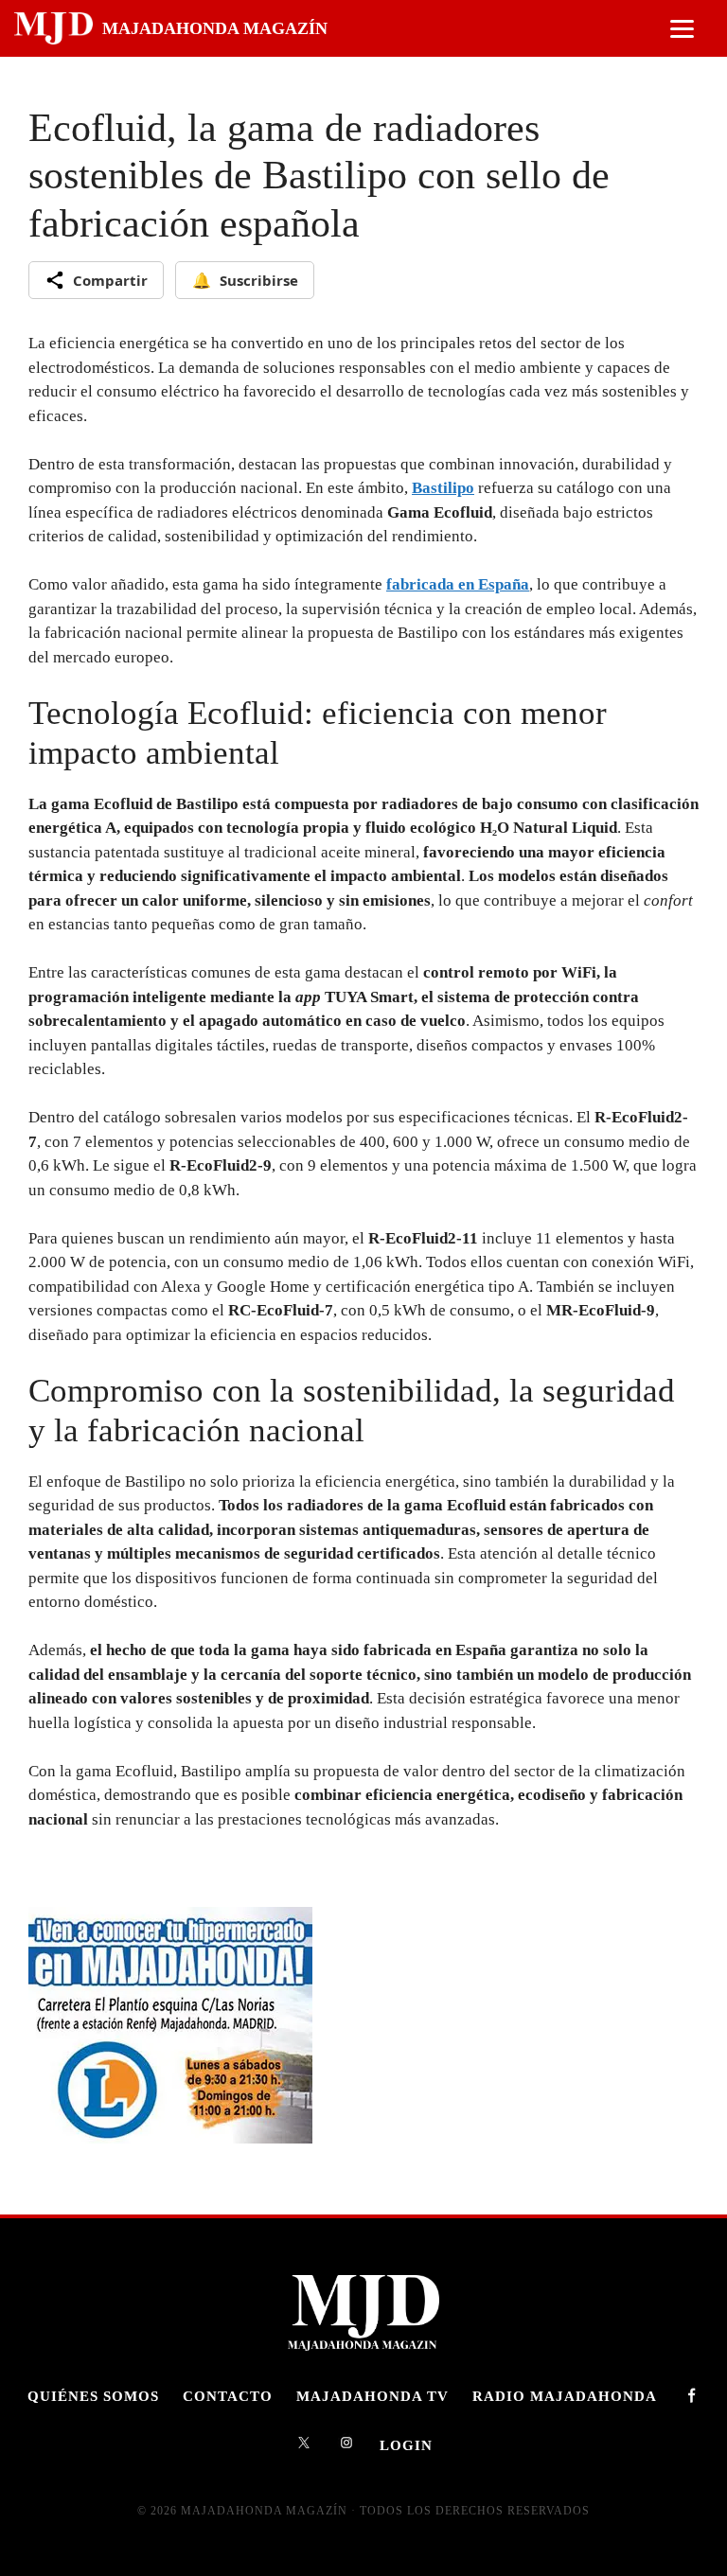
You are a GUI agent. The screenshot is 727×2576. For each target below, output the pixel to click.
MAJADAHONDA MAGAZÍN (215, 28)
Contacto (228, 2396)
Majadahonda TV (372, 2396)
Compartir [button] (110, 280)
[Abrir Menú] (682, 29)
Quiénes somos (93, 2396)
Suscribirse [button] (245, 280)
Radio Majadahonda (565, 2396)
